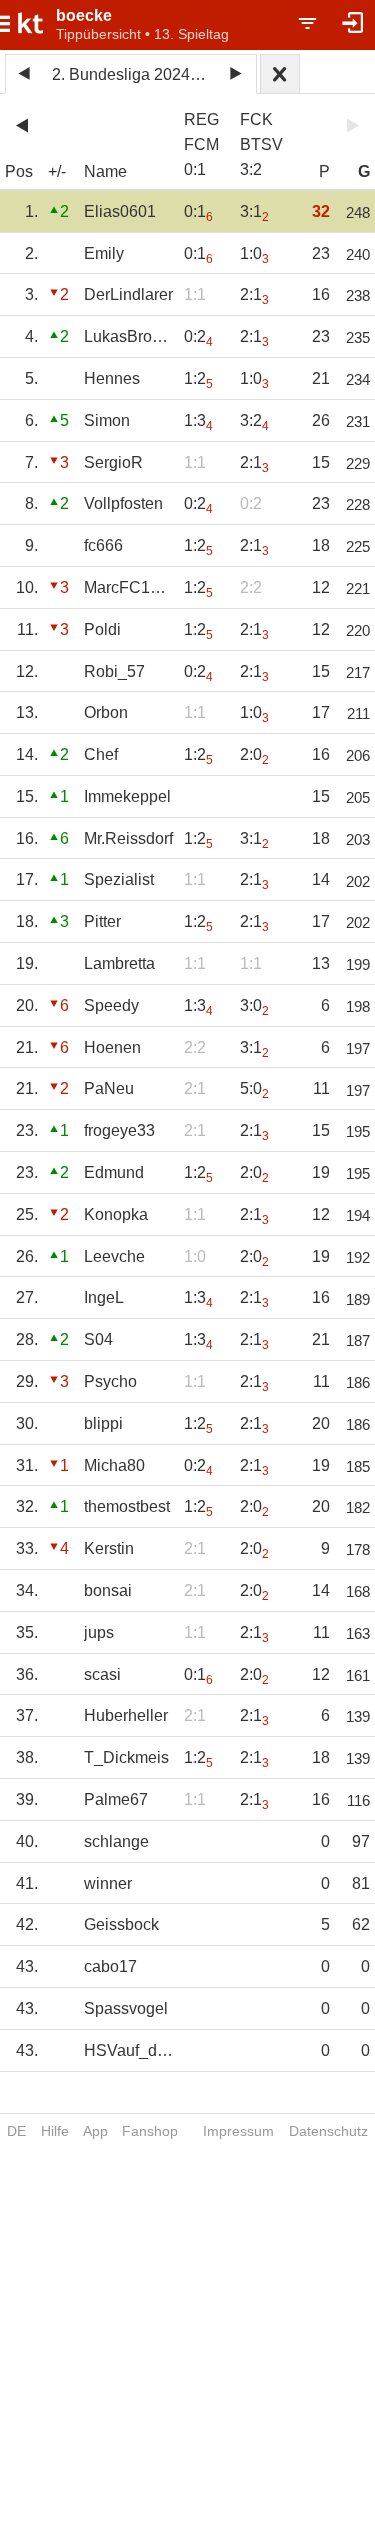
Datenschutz (328, 2131)
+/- (57, 171)
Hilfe (55, 2131)
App (95, 2131)
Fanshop (150, 2131)
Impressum (238, 2131)
